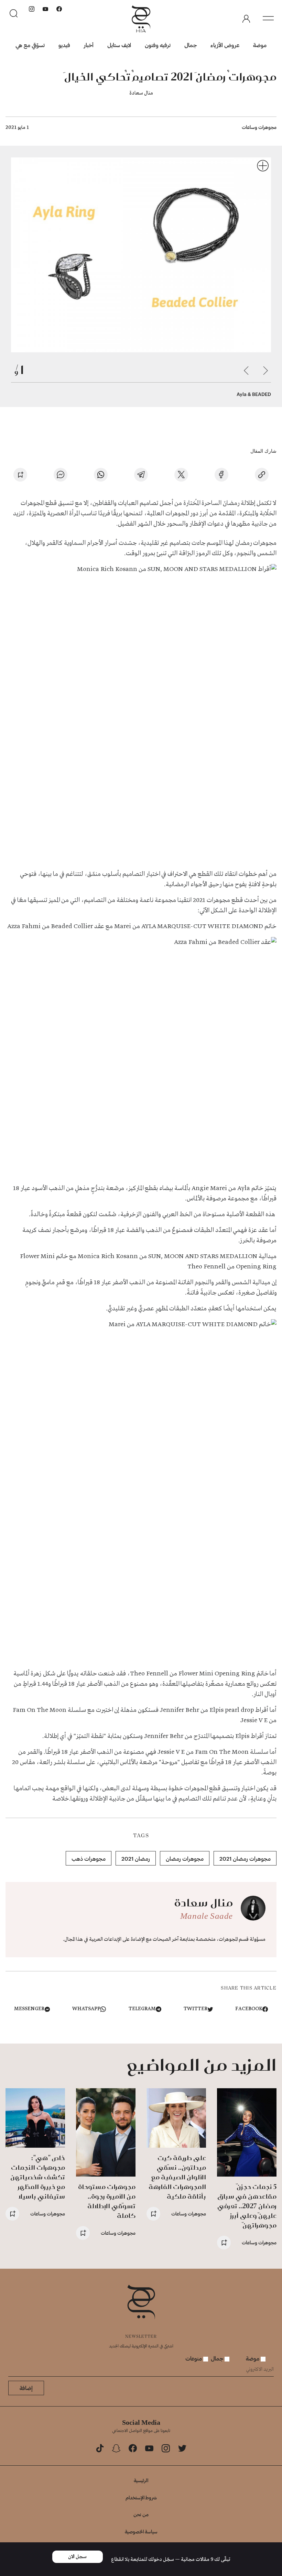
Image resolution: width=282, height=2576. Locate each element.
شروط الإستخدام (141, 2497)
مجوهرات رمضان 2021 (245, 1858)
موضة (260, 45)
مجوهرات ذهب (89, 1858)
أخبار (89, 45)
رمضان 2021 (136, 1858)
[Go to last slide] (265, 371)
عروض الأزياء (225, 45)
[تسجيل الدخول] (246, 19)
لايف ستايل (119, 45)
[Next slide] (246, 371)
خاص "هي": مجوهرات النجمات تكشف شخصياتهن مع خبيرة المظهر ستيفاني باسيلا (38, 2177)
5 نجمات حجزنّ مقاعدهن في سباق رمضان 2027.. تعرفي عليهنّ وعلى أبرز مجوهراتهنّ (247, 2206)
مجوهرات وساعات (259, 127)
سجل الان (77, 2557)
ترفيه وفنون (158, 45)
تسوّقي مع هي (30, 45)
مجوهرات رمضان (185, 1858)
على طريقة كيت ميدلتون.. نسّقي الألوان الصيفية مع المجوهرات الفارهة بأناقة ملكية (177, 2177)
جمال (191, 45)
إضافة (26, 2388)
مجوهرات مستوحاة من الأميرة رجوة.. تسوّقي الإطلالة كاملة (107, 2201)
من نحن (141, 2514)
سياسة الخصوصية (141, 2531)
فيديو (64, 45)
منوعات (194, 2358)
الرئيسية (141, 2480)
